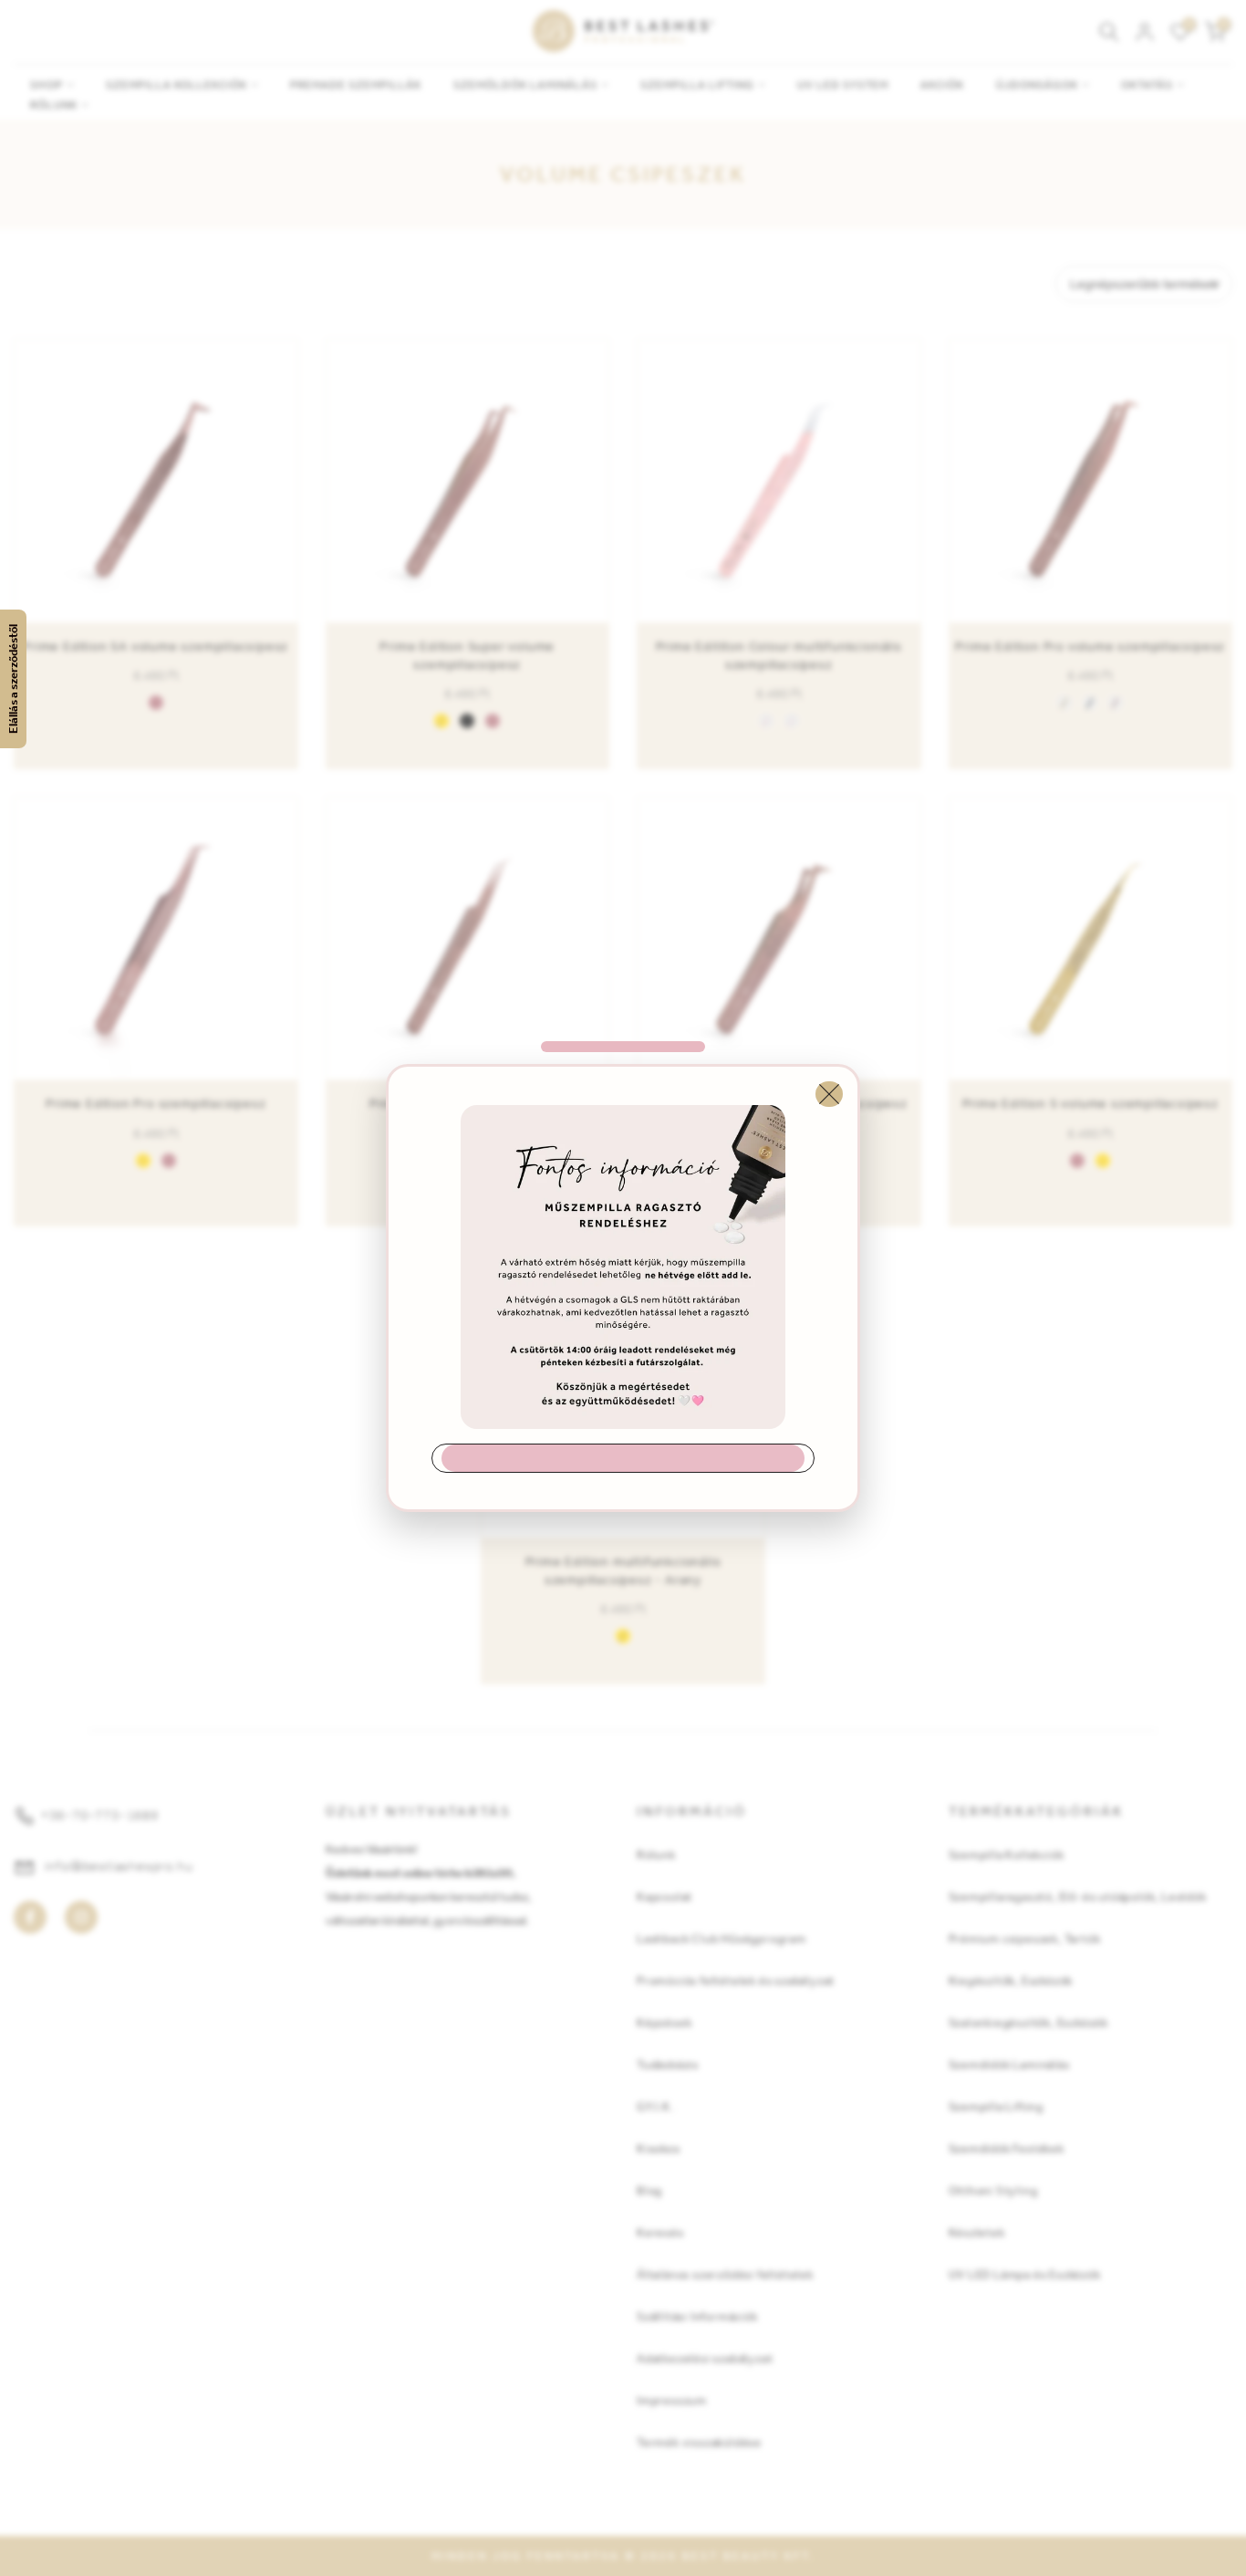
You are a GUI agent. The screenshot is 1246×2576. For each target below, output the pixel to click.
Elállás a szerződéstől (13, 679)
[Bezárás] (829, 1094)
